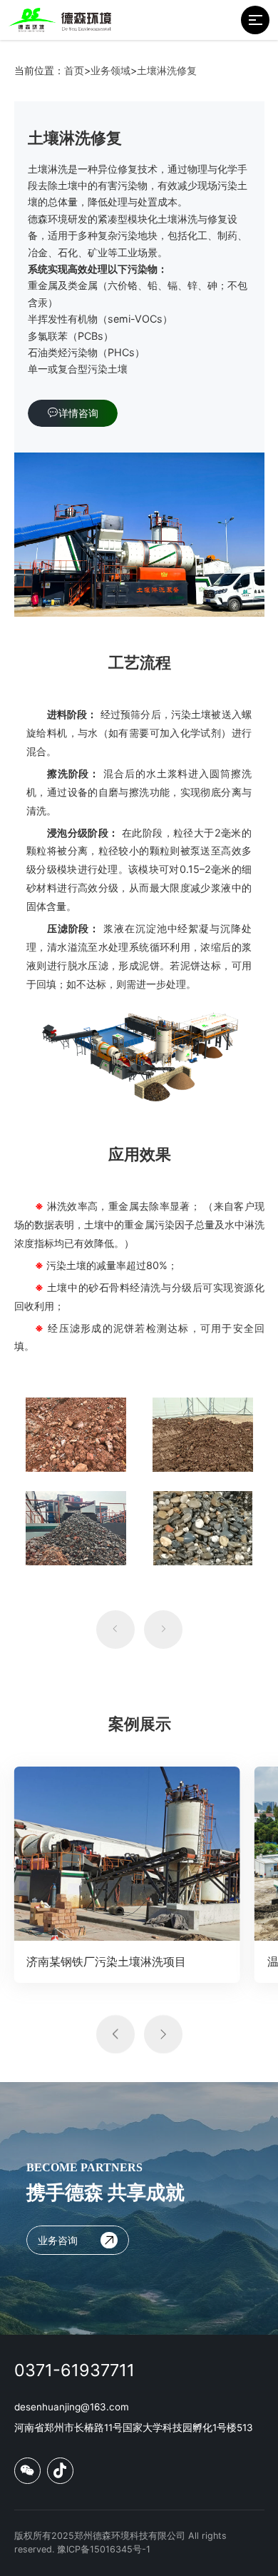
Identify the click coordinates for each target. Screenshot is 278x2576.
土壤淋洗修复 (167, 70)
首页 (74, 70)
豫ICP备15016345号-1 (104, 2549)
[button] (115, 1630)
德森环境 (48, 219)
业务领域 (110, 70)
